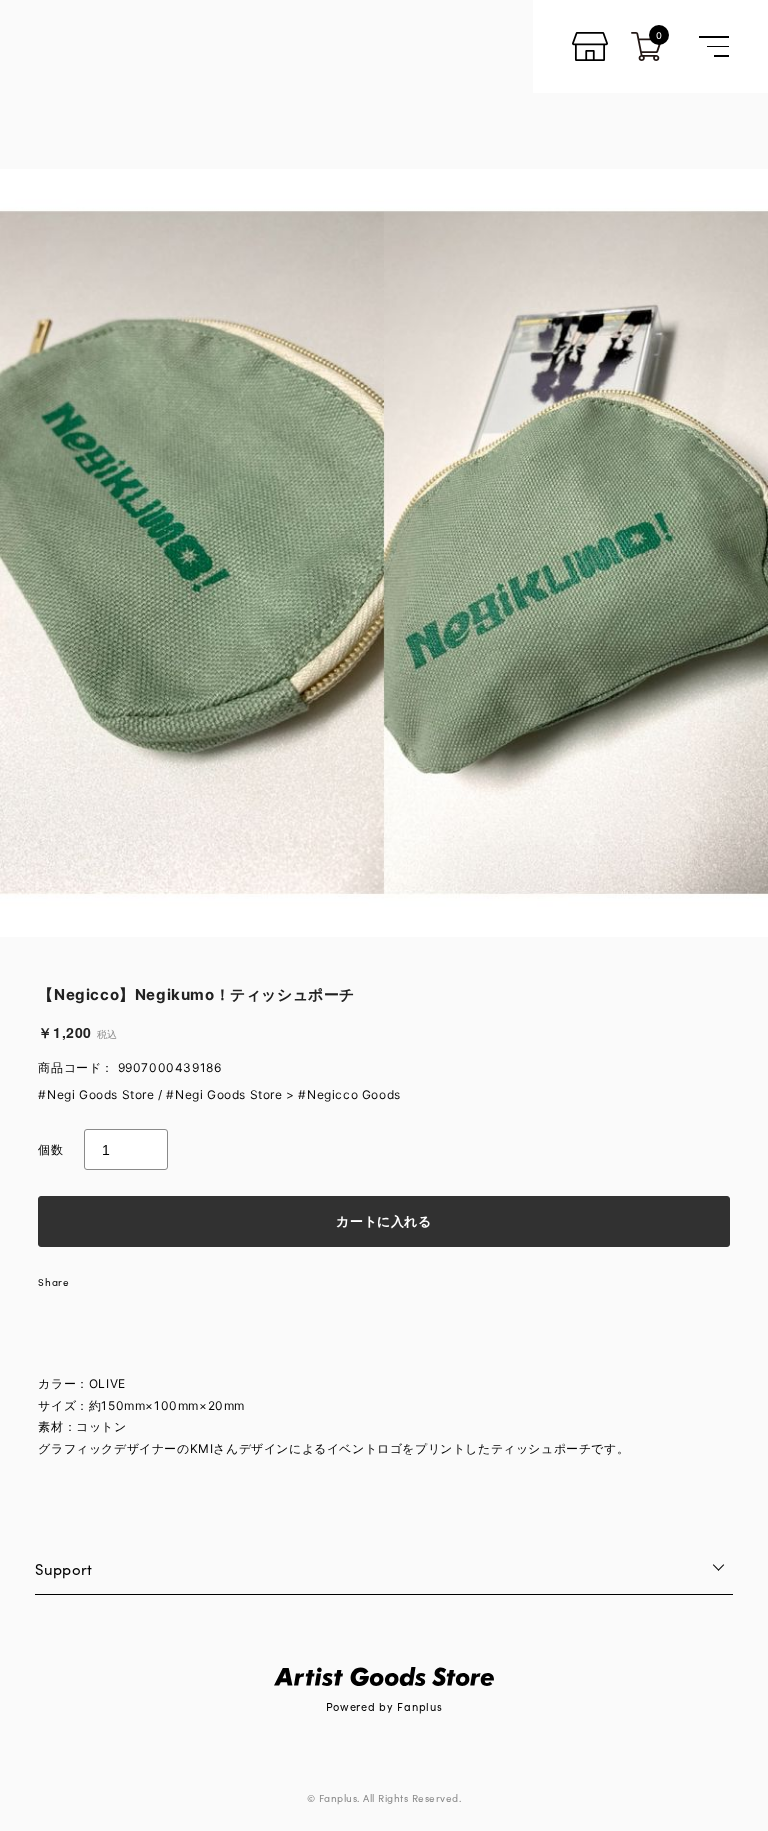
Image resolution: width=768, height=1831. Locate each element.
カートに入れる (384, 1221)
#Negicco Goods (349, 1094)
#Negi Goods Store (96, 1094)
